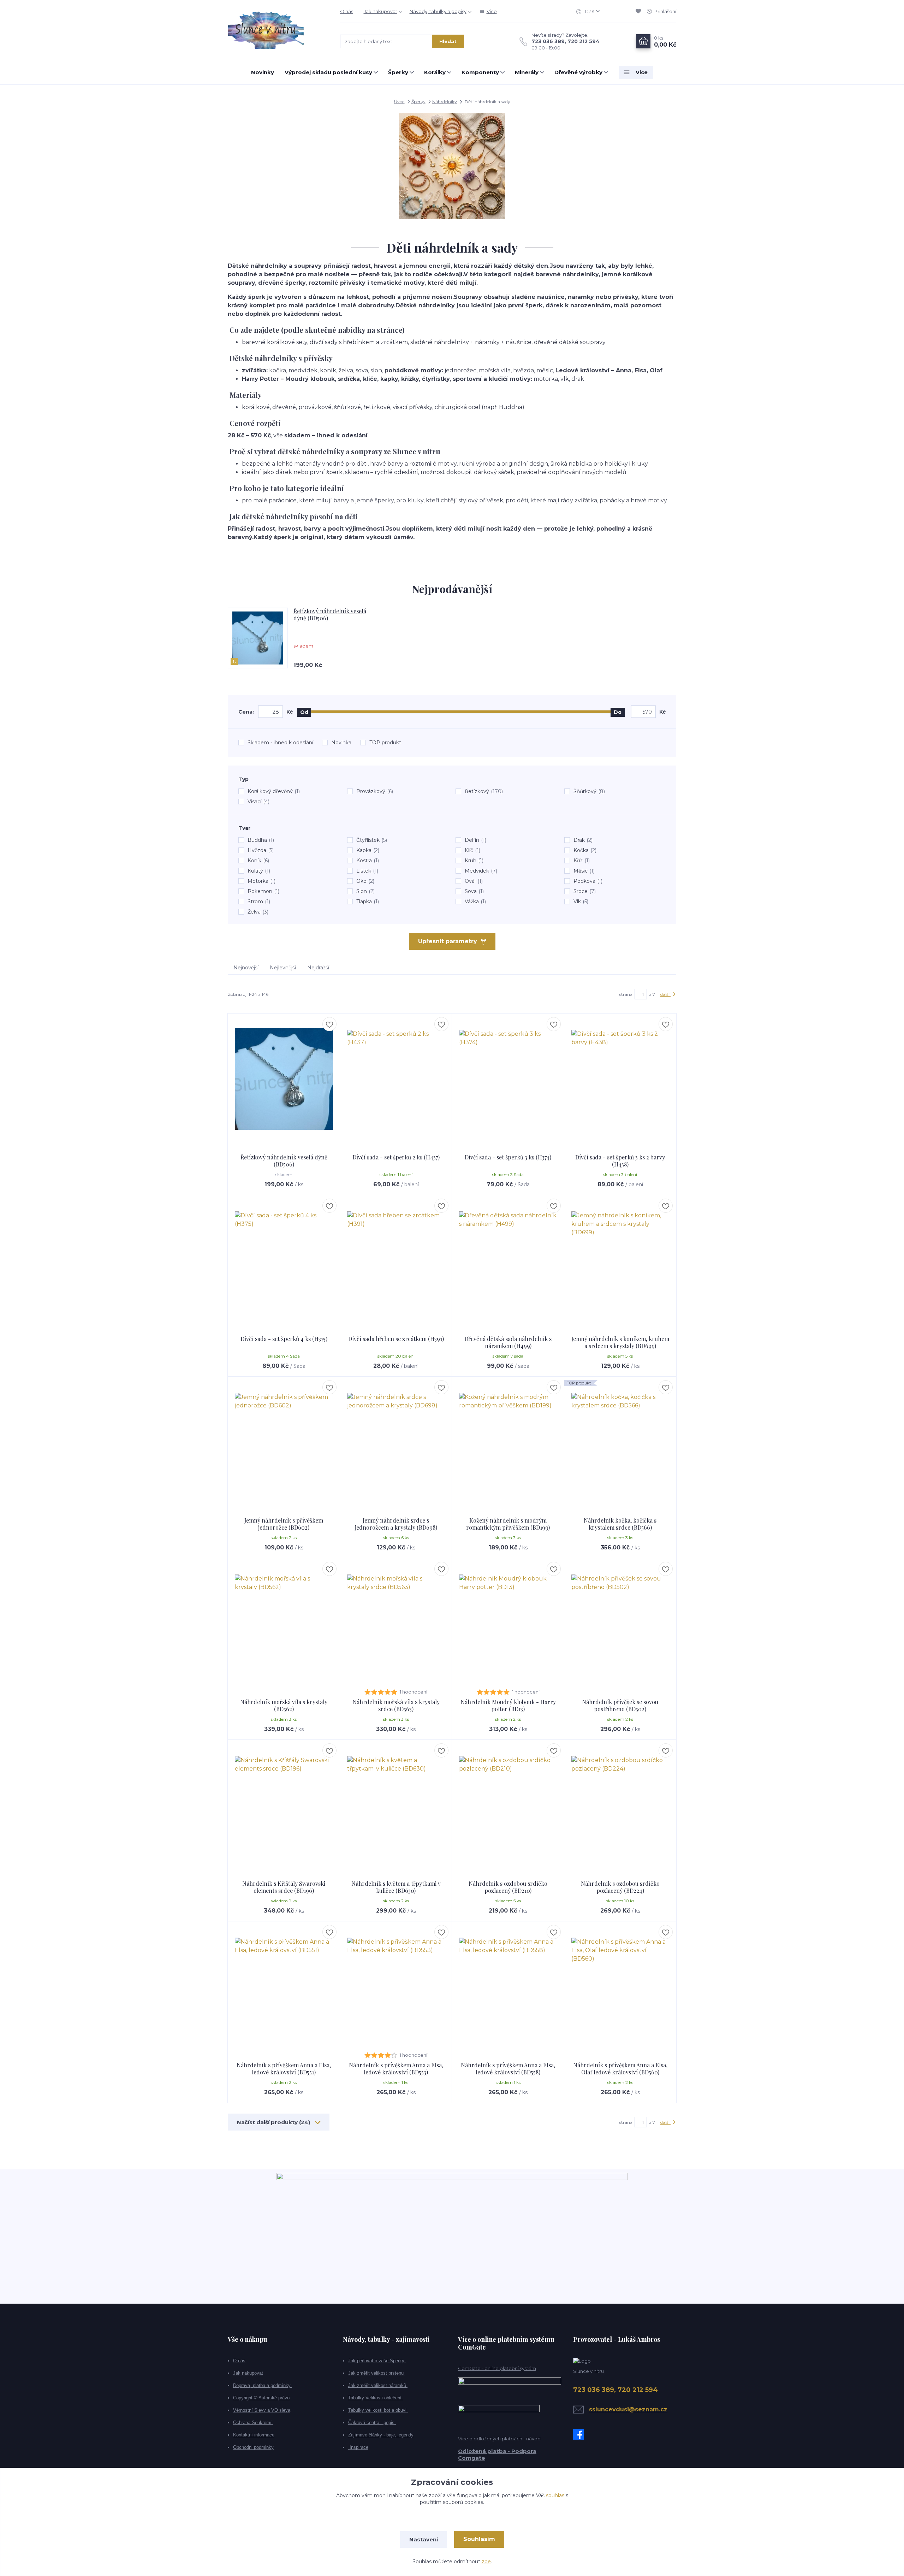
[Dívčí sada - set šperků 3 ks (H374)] (508, 1079)
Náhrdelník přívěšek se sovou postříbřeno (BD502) (620, 1705)
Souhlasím (479, 2539)
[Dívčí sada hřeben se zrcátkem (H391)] (396, 1260)
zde (486, 2562)
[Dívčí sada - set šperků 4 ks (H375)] (284, 1260)
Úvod (399, 102)
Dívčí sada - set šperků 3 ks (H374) (508, 1157)
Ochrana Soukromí (253, 2423)
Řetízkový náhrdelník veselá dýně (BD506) (330, 615)
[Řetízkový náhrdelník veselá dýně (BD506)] (284, 1079)
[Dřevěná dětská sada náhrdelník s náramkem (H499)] (508, 1260)
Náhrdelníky (445, 102)
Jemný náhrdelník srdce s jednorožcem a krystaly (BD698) (396, 1524)
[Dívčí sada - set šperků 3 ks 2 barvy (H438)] (620, 1079)
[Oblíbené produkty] (640, 11)
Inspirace (358, 2447)
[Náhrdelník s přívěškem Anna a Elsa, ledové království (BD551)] (284, 1987)
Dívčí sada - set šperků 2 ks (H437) (396, 1157)
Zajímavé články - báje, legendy (381, 2435)
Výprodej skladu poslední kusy (328, 72)
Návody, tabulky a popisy (438, 11)
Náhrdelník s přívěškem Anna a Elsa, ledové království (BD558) (508, 2069)
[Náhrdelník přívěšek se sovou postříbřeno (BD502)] (620, 1624)
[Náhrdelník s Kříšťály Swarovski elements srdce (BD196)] (284, 1805)
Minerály (527, 72)
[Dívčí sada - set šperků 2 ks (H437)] (396, 1079)
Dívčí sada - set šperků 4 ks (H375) (284, 1339)
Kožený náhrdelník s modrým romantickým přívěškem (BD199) (508, 1524)
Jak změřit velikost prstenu (377, 2373)
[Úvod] (277, 30)
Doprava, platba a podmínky (263, 2385)
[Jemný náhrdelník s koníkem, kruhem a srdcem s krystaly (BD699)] (620, 1260)
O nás (347, 11)
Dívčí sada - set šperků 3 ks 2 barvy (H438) (620, 1161)
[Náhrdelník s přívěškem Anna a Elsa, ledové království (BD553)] (396, 1987)
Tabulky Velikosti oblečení (376, 2398)
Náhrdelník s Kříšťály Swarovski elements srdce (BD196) (284, 1887)
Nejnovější (246, 968)
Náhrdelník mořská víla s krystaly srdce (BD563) (396, 1705)
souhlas (555, 2495)
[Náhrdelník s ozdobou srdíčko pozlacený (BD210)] (508, 1805)
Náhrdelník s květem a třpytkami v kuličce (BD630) (396, 1887)
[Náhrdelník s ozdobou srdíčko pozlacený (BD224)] (620, 1805)
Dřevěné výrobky (578, 72)
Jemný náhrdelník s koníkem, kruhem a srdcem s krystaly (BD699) (620, 1342)
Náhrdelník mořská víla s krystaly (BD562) (284, 1705)
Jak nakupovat (380, 11)
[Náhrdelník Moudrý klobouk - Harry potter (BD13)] (508, 1624)
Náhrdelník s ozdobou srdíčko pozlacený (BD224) (620, 1887)
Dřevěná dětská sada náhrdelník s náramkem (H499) (508, 1342)
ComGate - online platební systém (497, 2368)
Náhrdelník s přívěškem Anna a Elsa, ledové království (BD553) (396, 2069)
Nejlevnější (283, 968)
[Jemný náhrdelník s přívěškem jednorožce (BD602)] (284, 1442)
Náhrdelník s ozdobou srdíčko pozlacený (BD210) (508, 1887)
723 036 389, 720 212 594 (566, 41)
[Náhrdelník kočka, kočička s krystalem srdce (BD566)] (620, 1442)
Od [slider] (304, 712)
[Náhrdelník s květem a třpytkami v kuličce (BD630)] (396, 1805)
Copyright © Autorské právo (261, 2398)
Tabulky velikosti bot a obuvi (378, 2410)
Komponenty (480, 72)
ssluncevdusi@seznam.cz (628, 2409)
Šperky (398, 72)
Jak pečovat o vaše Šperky (377, 2361)
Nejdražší (318, 968)
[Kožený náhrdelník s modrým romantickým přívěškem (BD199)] (508, 1442)
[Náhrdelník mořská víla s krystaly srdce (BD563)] (396, 1624)
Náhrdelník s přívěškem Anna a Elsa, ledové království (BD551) (284, 2069)
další (665, 994)
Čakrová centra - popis (372, 2423)
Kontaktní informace (254, 2435)
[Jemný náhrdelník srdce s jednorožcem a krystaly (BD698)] (396, 1442)
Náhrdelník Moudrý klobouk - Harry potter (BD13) (508, 1705)
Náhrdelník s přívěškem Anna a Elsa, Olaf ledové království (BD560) (620, 2069)
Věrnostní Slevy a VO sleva (262, 2410)
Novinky (263, 72)
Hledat (448, 41)
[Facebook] (580, 2434)
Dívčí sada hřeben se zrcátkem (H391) (396, 1339)
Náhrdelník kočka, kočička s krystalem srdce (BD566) (620, 1524)
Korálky (435, 72)
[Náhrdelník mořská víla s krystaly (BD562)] (284, 1624)
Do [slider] (618, 712)
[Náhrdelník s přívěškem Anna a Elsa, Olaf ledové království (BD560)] (620, 1987)
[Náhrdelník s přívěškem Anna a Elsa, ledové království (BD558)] (508, 1987)
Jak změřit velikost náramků (378, 2385)
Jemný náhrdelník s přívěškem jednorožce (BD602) (284, 1524)
